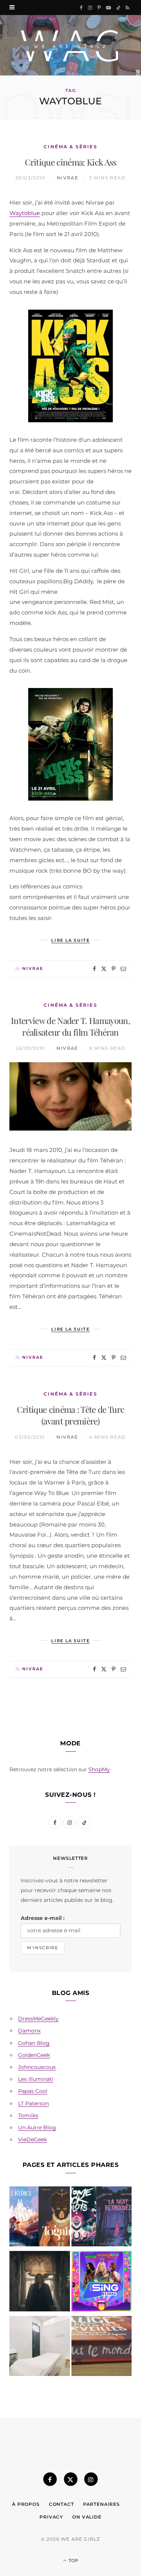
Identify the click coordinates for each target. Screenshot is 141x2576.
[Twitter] (104, 969)
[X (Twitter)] (71, 2479)
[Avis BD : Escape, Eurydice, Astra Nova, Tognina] (40, 2218)
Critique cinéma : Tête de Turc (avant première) (71, 1415)
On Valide (87, 2517)
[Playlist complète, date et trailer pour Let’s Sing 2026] (102, 2283)
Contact (61, 2504)
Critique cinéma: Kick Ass (71, 162)
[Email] (123, 969)
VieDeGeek (33, 2139)
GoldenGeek (34, 2055)
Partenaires (102, 2504)
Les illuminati (36, 2079)
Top (73, 2560)
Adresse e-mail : (43, 1918)
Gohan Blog (34, 2043)
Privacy (51, 2517)
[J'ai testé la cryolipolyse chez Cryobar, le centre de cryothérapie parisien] (40, 2348)
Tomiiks (28, 2115)
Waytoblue (25, 213)
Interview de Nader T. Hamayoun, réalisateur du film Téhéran (70, 1026)
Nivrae (68, 178)
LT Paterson (33, 2103)
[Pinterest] (114, 969)
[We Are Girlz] (70, 45)
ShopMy (99, 1769)
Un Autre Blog (37, 2127)
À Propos (26, 2504)
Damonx (29, 2031)
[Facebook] (94, 969)
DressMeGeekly (38, 2019)
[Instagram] (91, 2479)
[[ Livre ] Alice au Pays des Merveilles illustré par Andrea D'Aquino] (102, 2348)
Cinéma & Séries (70, 147)
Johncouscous (37, 2067)
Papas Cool (33, 2091)
